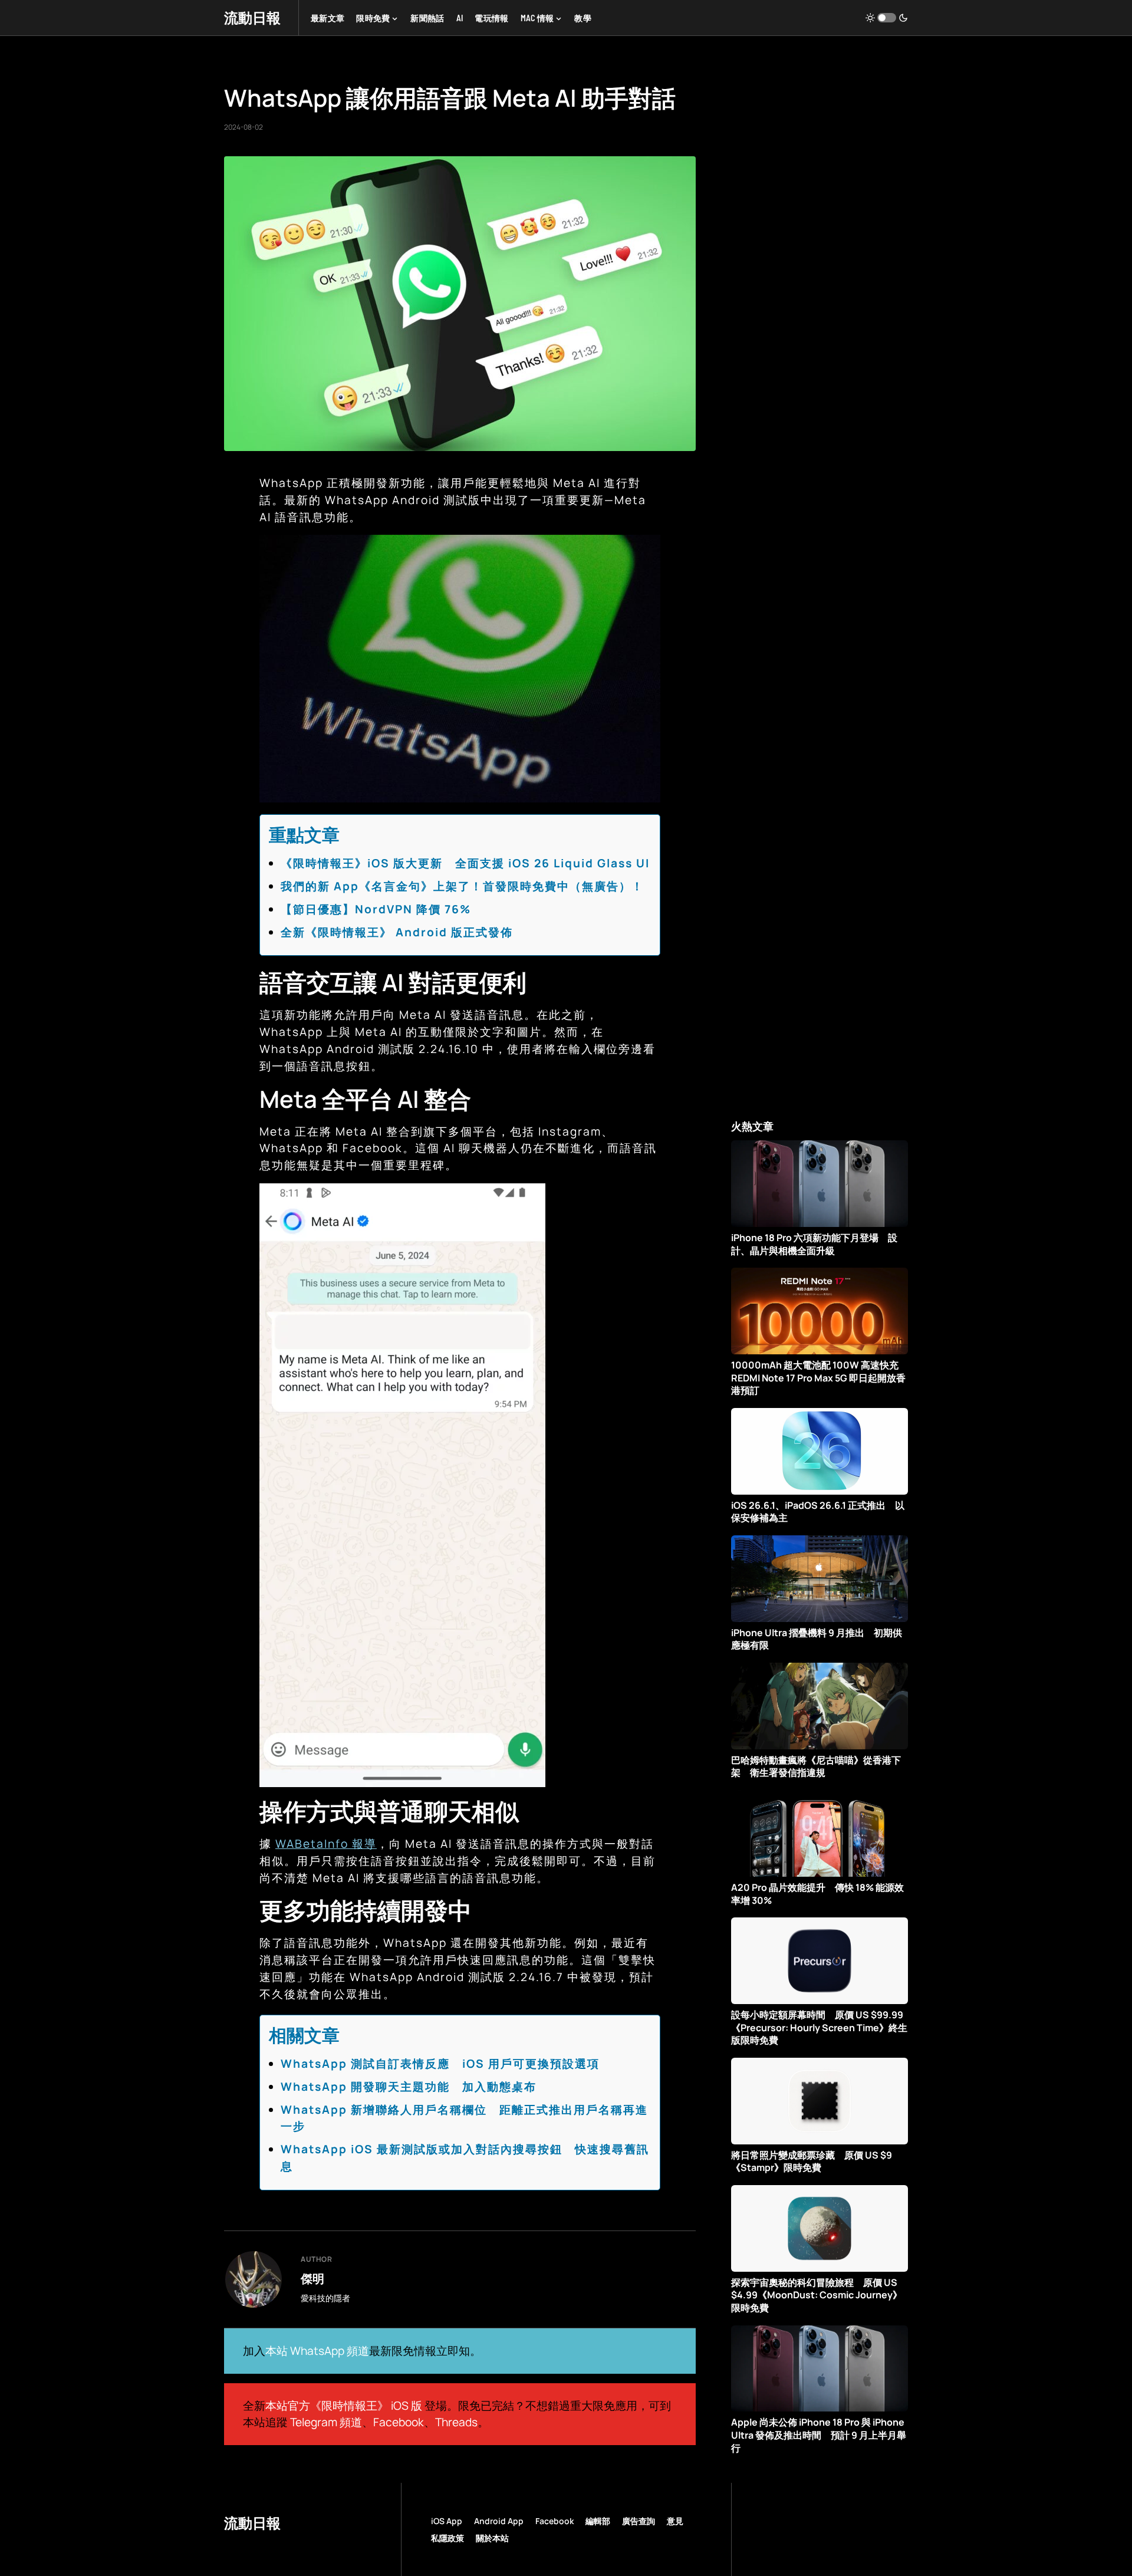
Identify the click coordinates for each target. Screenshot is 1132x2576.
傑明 (312, 2278)
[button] (887, 18)
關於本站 (492, 2538)
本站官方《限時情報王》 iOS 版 (344, 2406)
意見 (675, 2521)
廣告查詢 (639, 2521)
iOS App (447, 2521)
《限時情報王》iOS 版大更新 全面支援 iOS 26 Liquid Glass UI (465, 863)
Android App (499, 2521)
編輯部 (598, 2521)
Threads (456, 2422)
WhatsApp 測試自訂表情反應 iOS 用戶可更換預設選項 (440, 2064)
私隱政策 (447, 2538)
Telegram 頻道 (326, 2422)
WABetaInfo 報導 (326, 1844)
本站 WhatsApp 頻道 (317, 2351)
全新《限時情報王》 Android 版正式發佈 (397, 932)
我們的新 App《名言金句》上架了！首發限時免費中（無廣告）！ (462, 886)
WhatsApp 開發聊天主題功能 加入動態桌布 (409, 2087)
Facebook (399, 2422)
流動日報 (252, 17)
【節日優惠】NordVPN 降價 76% (376, 909)
